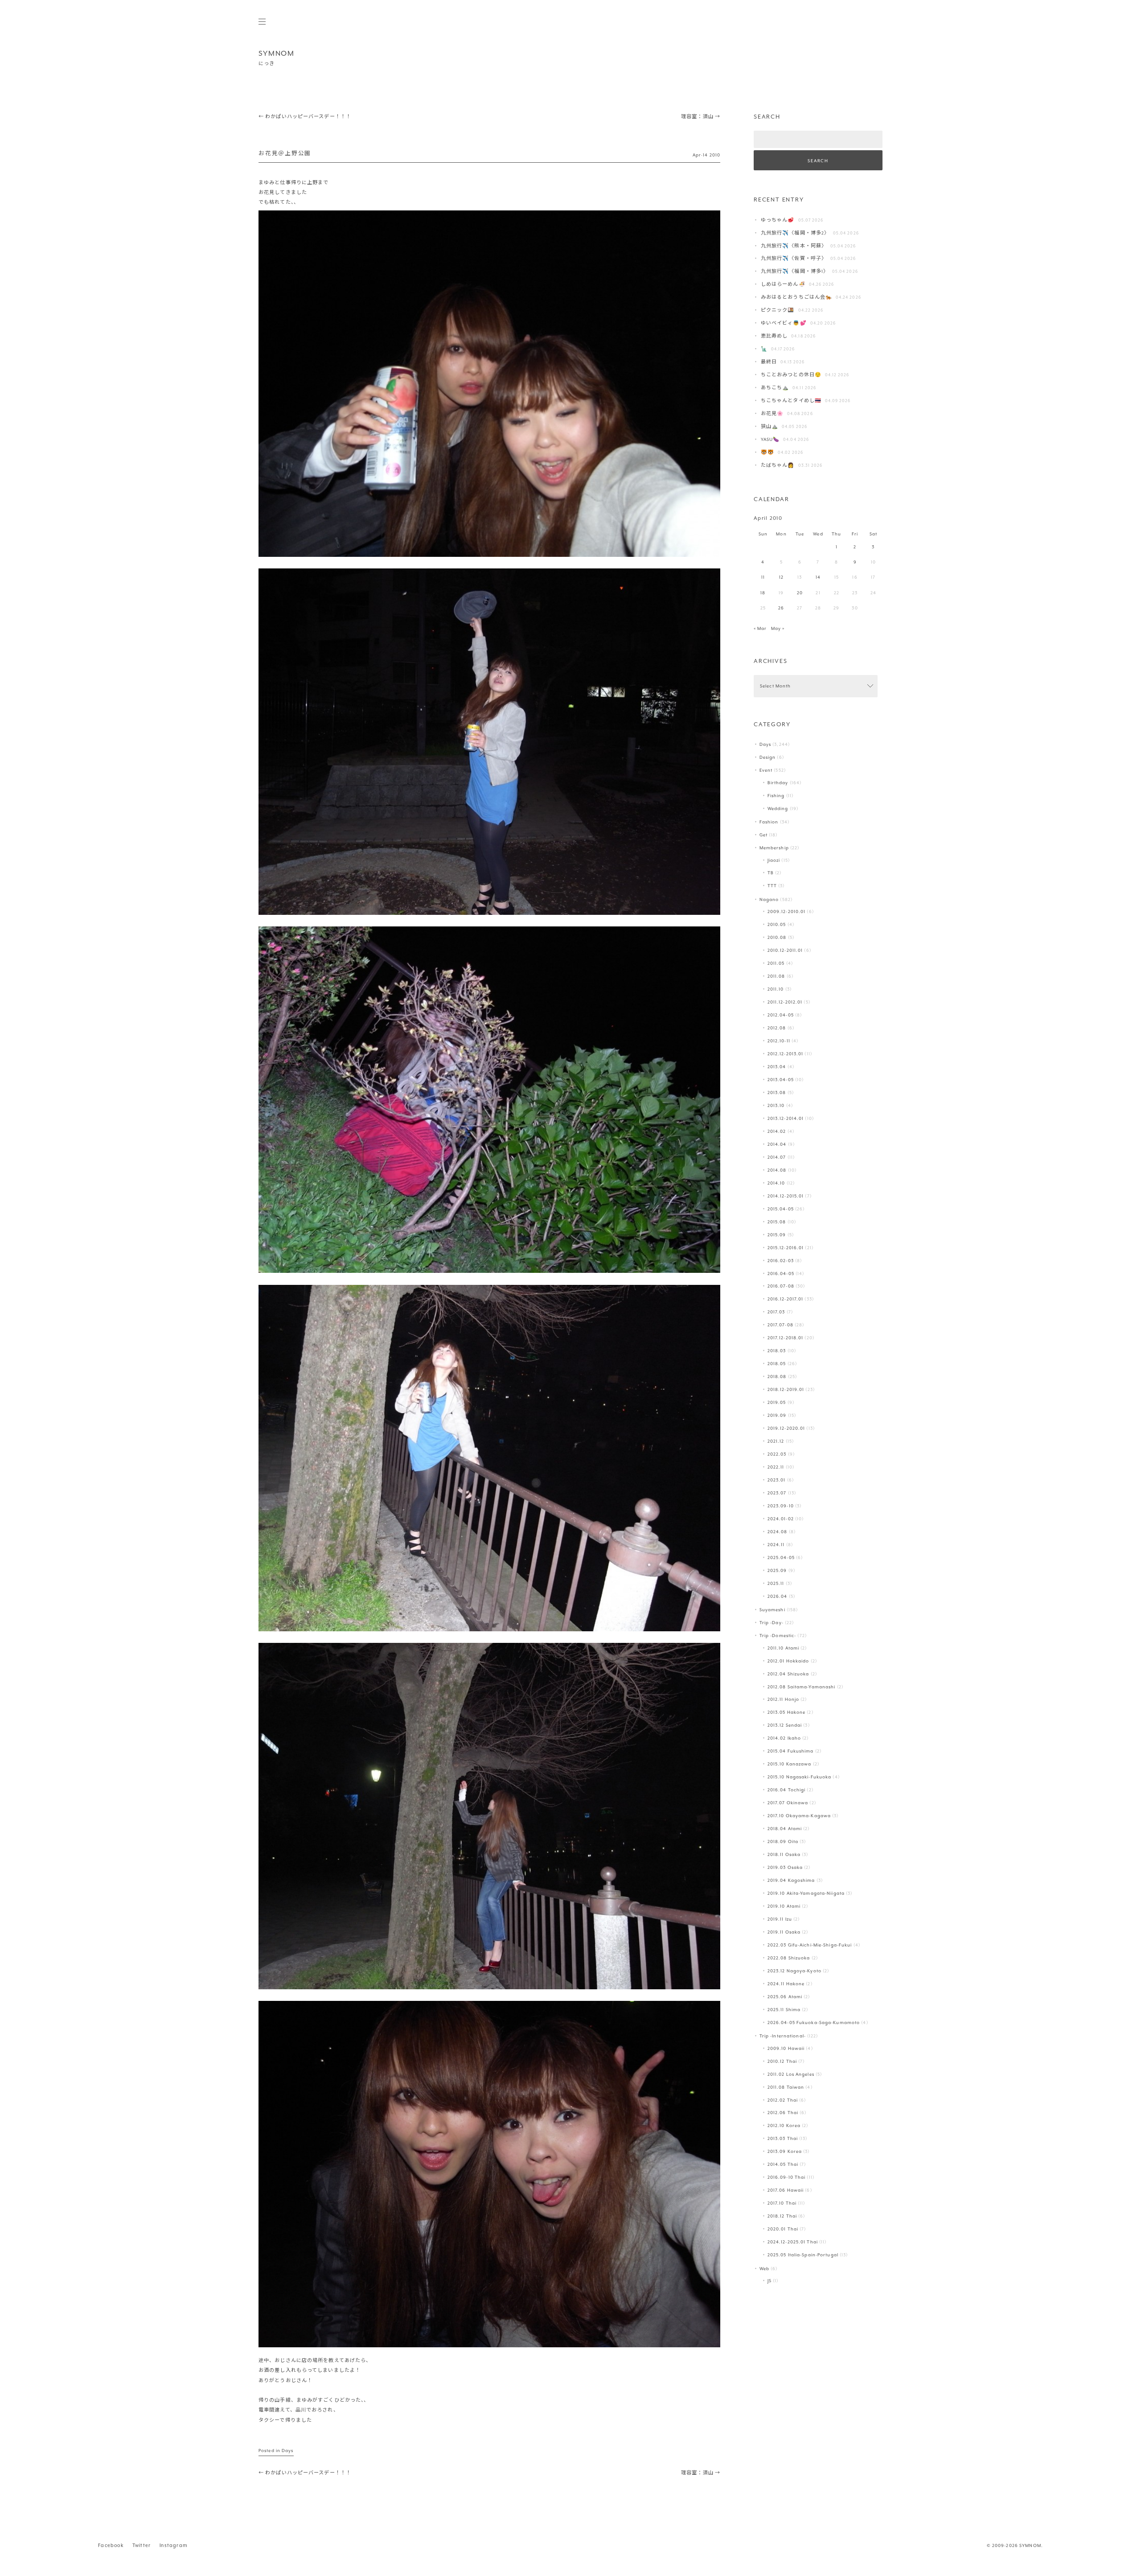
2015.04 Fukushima (791, 1751)
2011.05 (776, 963)
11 (763, 577)
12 (781, 577)
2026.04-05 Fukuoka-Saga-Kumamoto (814, 2023)
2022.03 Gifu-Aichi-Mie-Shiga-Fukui (810, 1945)
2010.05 (777, 924)
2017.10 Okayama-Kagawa (799, 1816)
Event (766, 770)
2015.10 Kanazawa (790, 1764)
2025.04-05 (781, 1558)
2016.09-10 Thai (787, 2177)
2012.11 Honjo (783, 1699)
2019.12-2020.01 (786, 1428)
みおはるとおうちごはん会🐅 (796, 297)
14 (818, 577)
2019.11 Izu (780, 1919)
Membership (774, 848)
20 (800, 593)
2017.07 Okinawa (788, 1803)
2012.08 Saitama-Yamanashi (802, 1687)
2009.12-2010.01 (787, 911)
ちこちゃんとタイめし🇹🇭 (791, 401)
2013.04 (777, 1067)
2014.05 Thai (783, 2164)
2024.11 (776, 1545)
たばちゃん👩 (778, 465)
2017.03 (776, 1312)
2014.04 (777, 1144)
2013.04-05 (781, 1080)
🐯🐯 (768, 452)
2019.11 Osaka (784, 1932)
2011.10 (776, 989)
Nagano (769, 899)
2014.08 (777, 1170)
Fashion (769, 822)
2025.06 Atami (785, 1997)
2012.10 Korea (784, 2125)
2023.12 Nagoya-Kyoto (794, 1971)
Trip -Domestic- (778, 1636)
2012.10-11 (779, 1041)
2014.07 (777, 1157)
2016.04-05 (781, 1274)
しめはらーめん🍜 (783, 284)
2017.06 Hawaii (786, 2190)
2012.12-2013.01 (786, 1054)
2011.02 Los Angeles (791, 2074)
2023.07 (777, 1493)
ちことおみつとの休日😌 (791, 375)
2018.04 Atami (785, 1829)
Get (763, 835)
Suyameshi (772, 1610)
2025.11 (776, 1583)
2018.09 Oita (783, 1841)
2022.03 (777, 1454)
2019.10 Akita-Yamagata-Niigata (806, 1893)
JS (770, 2281)
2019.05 (777, 1402)
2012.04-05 (781, 1015)
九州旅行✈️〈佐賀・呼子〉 (794, 258)
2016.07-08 (781, 1286)
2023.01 (777, 1480)
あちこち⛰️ (775, 388)
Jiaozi (774, 860)
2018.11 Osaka (784, 1854)
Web (764, 2269)
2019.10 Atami (784, 1906)
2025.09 (777, 1570)
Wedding (778, 809)
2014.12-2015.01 (786, 1196)
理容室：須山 (701, 117)
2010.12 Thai (782, 2061)
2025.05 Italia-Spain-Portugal (803, 2255)
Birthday (778, 783)
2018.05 (777, 1364)
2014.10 (776, 1183)
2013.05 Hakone (787, 1712)
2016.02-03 (781, 1261)
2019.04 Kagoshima (791, 1880)
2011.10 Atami (783, 1648)
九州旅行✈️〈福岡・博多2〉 (795, 233)
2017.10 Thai (782, 2203)
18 (763, 593)
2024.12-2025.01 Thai (793, 2242)
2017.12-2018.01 (786, 1338)
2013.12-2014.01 (786, 1118)
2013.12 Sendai (785, 1725)
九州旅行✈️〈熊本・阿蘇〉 (794, 246)
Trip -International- (783, 2036)
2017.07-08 (780, 1325)
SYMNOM (277, 53)
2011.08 (776, 976)
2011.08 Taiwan (786, 2087)
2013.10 (776, 1105)
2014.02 (777, 1131)
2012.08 (777, 1028)
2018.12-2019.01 (786, 1389)
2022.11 (776, 1467)
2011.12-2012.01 (785, 1002)
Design (768, 757)
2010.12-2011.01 (785, 950)
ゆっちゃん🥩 (778, 220)
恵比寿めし (774, 336)
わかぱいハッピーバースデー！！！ (305, 117)
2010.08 (777, 937)
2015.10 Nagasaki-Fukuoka (800, 1777)
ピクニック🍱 (778, 310)
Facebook (111, 2545)
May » (778, 628)
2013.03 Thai (783, 2138)
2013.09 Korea (785, 2151)
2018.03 (777, 1351)
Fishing (776, 796)
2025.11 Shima (784, 2010)
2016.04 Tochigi (787, 1790)
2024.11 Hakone (786, 1984)
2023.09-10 (781, 1506)
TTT (772, 886)
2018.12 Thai (782, 2216)
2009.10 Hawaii (786, 2048)
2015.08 (777, 1222)
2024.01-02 (781, 1519)
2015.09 (777, 1235)
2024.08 (778, 1532)
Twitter (142, 2545)
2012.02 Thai (783, 2100)
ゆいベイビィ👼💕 (784, 323)
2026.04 (778, 1596)
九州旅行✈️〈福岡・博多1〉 (795, 271)
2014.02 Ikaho (784, 1738)
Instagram (174, 2545)
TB (771, 873)
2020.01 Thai (783, 2229)
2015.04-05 (781, 1209)
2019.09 (777, 1415)
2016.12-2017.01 (786, 1299)
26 (781, 608)
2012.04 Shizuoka (788, 1674)
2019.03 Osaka (785, 1867)
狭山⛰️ (770, 426)
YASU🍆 (770, 439)
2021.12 (776, 1441)
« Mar (760, 628)
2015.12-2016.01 (786, 1248)
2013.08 (777, 1093)
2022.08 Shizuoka (789, 1958)
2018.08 (777, 1376)
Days (287, 2450)
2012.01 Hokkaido (788, 1661)
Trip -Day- (772, 1623)
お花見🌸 (772, 414)
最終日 (769, 362)
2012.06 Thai (783, 2113)
